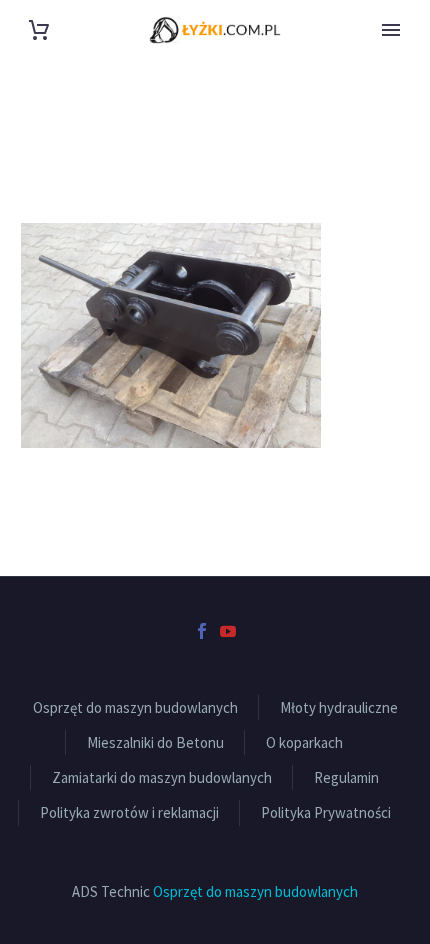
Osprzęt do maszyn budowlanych (135, 707)
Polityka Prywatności (326, 812)
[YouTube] (228, 631)
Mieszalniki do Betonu (155, 742)
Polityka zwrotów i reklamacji (129, 812)
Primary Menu (391, 30)
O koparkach (304, 742)
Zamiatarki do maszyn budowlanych (162, 777)
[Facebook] (202, 631)
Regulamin (346, 777)
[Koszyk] (39, 30)
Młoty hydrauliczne (339, 707)
